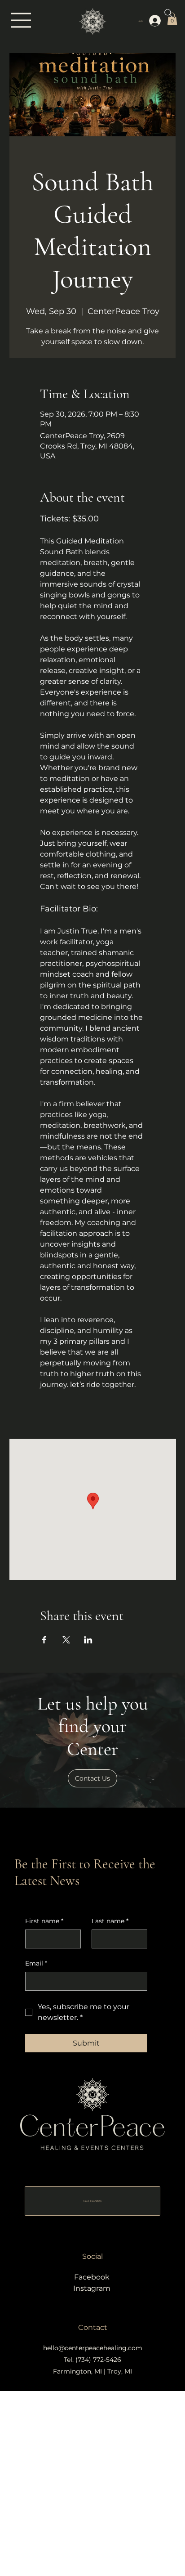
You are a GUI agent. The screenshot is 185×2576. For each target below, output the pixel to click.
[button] (92, 1778)
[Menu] (22, 20)
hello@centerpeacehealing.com (93, 2348)
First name (44, 1921)
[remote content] (93, 1405)
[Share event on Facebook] (44, 1640)
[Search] (168, 13)
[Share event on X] (66, 1640)
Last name (110, 1921)
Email (36, 1963)
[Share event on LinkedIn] (88, 1640)
